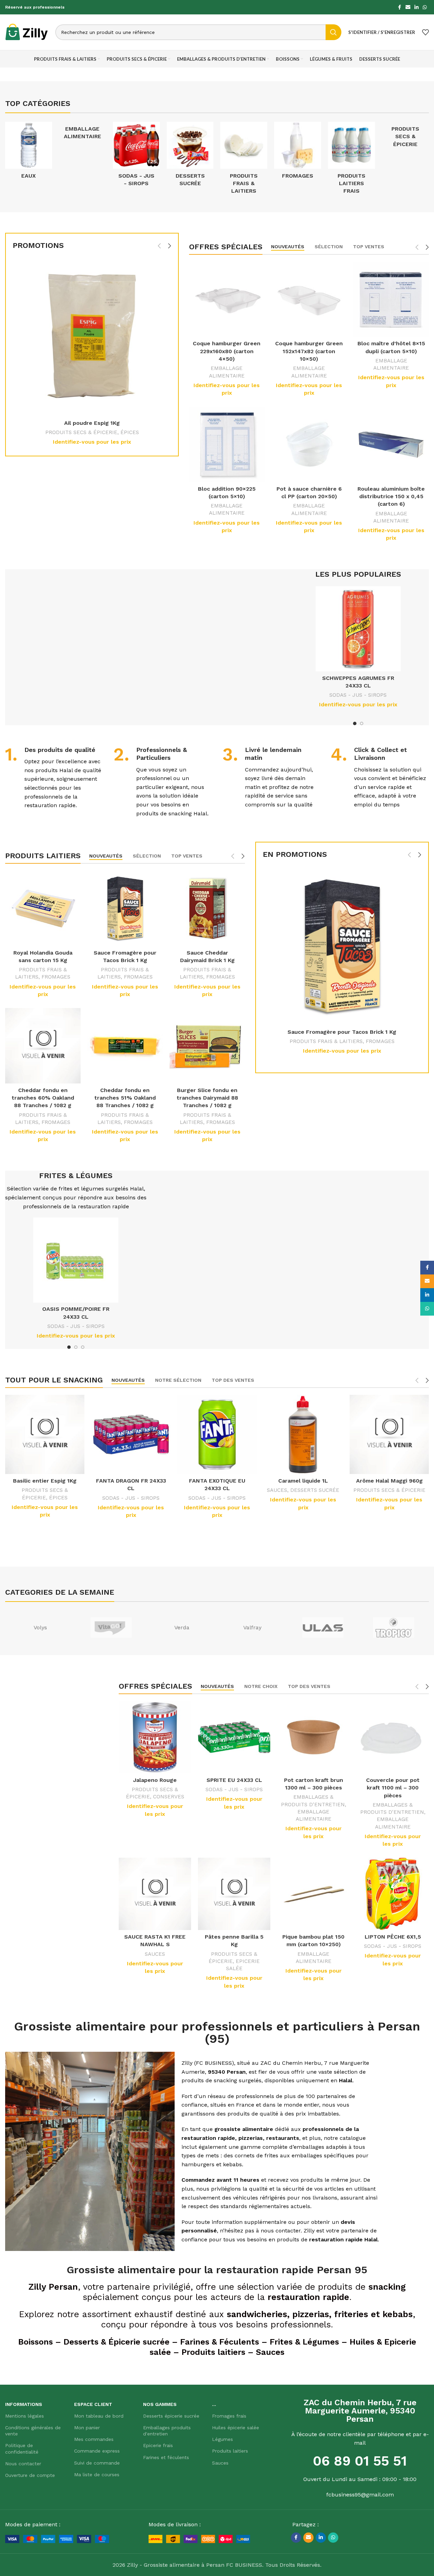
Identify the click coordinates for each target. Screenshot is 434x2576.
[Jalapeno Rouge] (155, 1737)
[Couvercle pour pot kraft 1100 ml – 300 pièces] (393, 1737)
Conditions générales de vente (33, 2431)
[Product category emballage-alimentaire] (83, 133)
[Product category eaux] (29, 152)
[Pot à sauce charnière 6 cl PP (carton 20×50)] (309, 444)
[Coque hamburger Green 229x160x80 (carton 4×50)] (227, 299)
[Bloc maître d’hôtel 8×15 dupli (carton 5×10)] (391, 299)
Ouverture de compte (30, 2475)
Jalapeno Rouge (155, 1780)
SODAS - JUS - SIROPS (358, 695)
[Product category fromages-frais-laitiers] (298, 152)
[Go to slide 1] (355, 723)
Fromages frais (229, 2416)
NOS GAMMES (160, 2404)
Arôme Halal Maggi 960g (389, 1481)
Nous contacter (23, 2464)
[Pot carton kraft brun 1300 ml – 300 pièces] (313, 1737)
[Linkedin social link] (417, 7)
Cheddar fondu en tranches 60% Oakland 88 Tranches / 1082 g (43, 1098)
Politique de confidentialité (22, 2448)
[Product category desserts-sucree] (190, 156)
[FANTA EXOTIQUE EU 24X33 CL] (217, 1434)
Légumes (222, 2439)
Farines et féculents (166, 2457)
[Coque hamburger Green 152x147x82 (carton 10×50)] (309, 299)
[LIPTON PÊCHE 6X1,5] (393, 1894)
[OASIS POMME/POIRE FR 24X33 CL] (76, 1260)
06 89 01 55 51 (360, 2461)
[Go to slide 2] (362, 723)
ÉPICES (130, 432)
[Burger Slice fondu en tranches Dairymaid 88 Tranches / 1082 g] (207, 1046)
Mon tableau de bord (99, 2416)
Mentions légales (25, 2416)
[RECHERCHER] (333, 32)
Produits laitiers (230, 2451)
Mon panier (87, 2428)
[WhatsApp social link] (425, 7)
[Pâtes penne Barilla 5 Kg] (234, 1894)
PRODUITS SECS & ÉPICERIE (81, 432)
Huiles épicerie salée (236, 2428)
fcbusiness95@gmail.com (360, 2495)
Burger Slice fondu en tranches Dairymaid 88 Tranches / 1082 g (207, 1098)
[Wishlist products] (425, 32)
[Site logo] (27, 32)
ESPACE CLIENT (93, 2404)
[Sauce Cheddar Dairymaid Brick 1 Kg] (207, 908)
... (214, 2404)
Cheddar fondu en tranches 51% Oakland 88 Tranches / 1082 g (125, 1098)
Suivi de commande (97, 2463)
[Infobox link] (54, 778)
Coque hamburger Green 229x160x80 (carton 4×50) (227, 351)
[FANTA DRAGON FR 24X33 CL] (131, 1434)
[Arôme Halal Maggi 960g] (389, 1434)
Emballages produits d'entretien (167, 2431)
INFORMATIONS (24, 2404)
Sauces (220, 2463)
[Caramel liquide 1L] (303, 1434)
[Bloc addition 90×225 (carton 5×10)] (227, 444)
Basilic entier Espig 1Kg (45, 1481)
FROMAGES (56, 977)
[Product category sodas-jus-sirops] (136, 156)
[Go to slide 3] (83, 1347)
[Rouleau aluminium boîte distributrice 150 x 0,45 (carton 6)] (391, 444)
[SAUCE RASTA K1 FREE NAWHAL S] (155, 1894)
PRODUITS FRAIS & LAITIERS (326, 1041)
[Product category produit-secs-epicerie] (405, 137)
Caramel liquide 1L (303, 1481)
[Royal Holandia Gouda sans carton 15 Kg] (43, 908)
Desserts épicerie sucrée (171, 2416)
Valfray (252, 1627)
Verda (182, 1627)
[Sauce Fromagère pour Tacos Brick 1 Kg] (125, 908)
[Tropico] (394, 1628)
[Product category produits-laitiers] (351, 160)
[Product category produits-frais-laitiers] (244, 160)
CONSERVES (169, 1797)
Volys (40, 1627)
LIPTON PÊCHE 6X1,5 (393, 1937)
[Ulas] (323, 1628)
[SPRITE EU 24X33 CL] (234, 1737)
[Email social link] (408, 7)
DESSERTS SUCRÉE (315, 1490)
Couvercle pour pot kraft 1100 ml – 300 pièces (393, 1788)
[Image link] (57, 2538)
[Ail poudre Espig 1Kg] (92, 337)
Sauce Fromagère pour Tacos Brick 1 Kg (342, 1032)
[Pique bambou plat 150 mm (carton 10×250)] (313, 1894)
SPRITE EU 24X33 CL (234, 1780)
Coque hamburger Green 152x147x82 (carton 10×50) (309, 351)
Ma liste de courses (97, 2475)
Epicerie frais (158, 2445)
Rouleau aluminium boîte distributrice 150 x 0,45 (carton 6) (391, 496)
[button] (159, 246)
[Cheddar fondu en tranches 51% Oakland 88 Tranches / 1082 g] (125, 1046)
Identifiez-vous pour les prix (92, 442)
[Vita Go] (111, 1628)
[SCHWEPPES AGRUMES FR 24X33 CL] (358, 629)
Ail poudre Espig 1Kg (92, 423)
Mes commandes (94, 2439)
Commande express (97, 2451)
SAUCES (277, 1490)
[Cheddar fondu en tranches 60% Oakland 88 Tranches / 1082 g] (43, 1046)
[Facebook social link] (399, 7)
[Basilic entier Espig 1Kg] (45, 1434)
